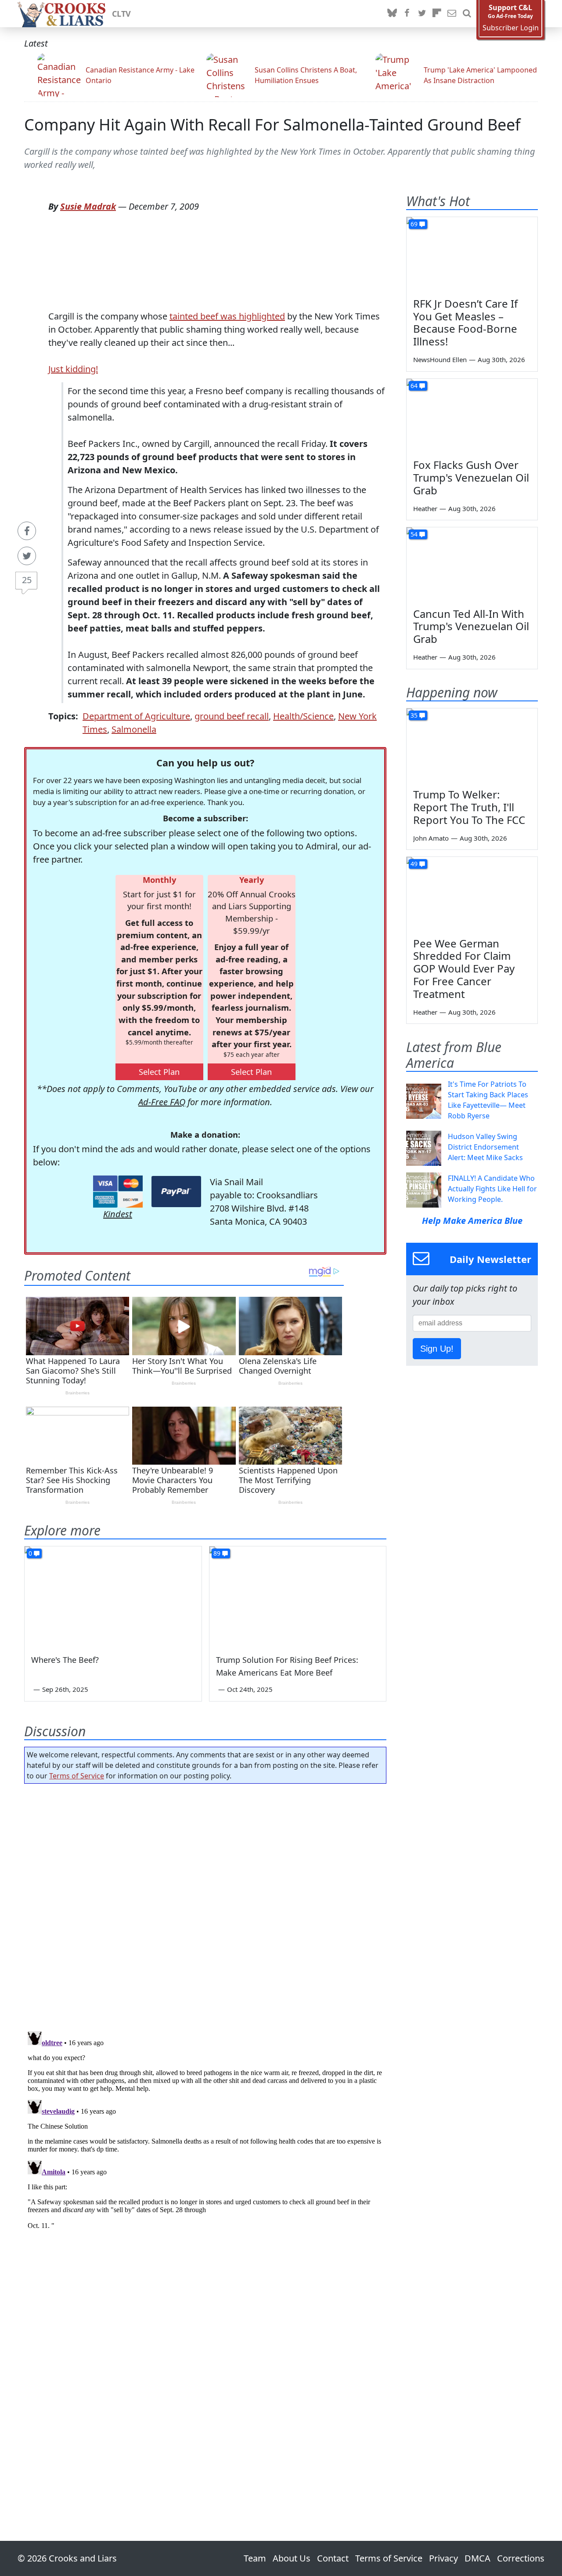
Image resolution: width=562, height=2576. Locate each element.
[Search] (467, 14)
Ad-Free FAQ (162, 1102)
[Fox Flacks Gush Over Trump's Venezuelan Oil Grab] (472, 416)
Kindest (118, 1214)
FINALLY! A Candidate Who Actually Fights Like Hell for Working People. (492, 1189)
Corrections (521, 2558)
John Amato (431, 838)
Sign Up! (437, 1349)
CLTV (121, 14)
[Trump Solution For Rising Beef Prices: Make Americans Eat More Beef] (298, 1596)
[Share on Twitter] (27, 556)
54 (414, 534)
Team (255, 2558)
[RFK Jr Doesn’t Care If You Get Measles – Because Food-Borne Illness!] (472, 254)
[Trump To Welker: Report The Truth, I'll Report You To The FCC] (472, 745)
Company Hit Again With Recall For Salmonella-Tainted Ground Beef (272, 125)
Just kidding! (73, 369)
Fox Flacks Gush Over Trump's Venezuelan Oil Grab (471, 477)
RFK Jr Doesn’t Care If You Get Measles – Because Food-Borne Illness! (465, 322)
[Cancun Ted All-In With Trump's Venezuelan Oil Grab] (472, 564)
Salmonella (134, 729)
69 (414, 224)
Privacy (443, 2558)
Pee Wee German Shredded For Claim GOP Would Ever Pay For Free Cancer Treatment (464, 969)
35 (414, 715)
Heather (425, 508)
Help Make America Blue (472, 1221)
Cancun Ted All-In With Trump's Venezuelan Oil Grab (471, 626)
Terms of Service (77, 1776)
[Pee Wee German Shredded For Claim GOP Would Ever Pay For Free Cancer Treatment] (472, 894)
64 (414, 386)
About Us (292, 2558)
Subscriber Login (511, 28)
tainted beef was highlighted (227, 316)
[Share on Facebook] (27, 531)
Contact (333, 2558)
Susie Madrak (88, 206)
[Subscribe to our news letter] (452, 14)
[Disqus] (205, 2137)
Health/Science (303, 716)
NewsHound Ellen (440, 359)
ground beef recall (232, 716)
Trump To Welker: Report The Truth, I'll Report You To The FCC (469, 807)
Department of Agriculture (136, 716)
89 (217, 1553)
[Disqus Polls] (205, 1905)
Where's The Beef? (65, 1660)
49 (414, 864)
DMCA (477, 2558)
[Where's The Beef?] (113, 1596)
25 (27, 580)
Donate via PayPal (176, 1192)
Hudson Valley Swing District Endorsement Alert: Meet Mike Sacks (485, 1147)
